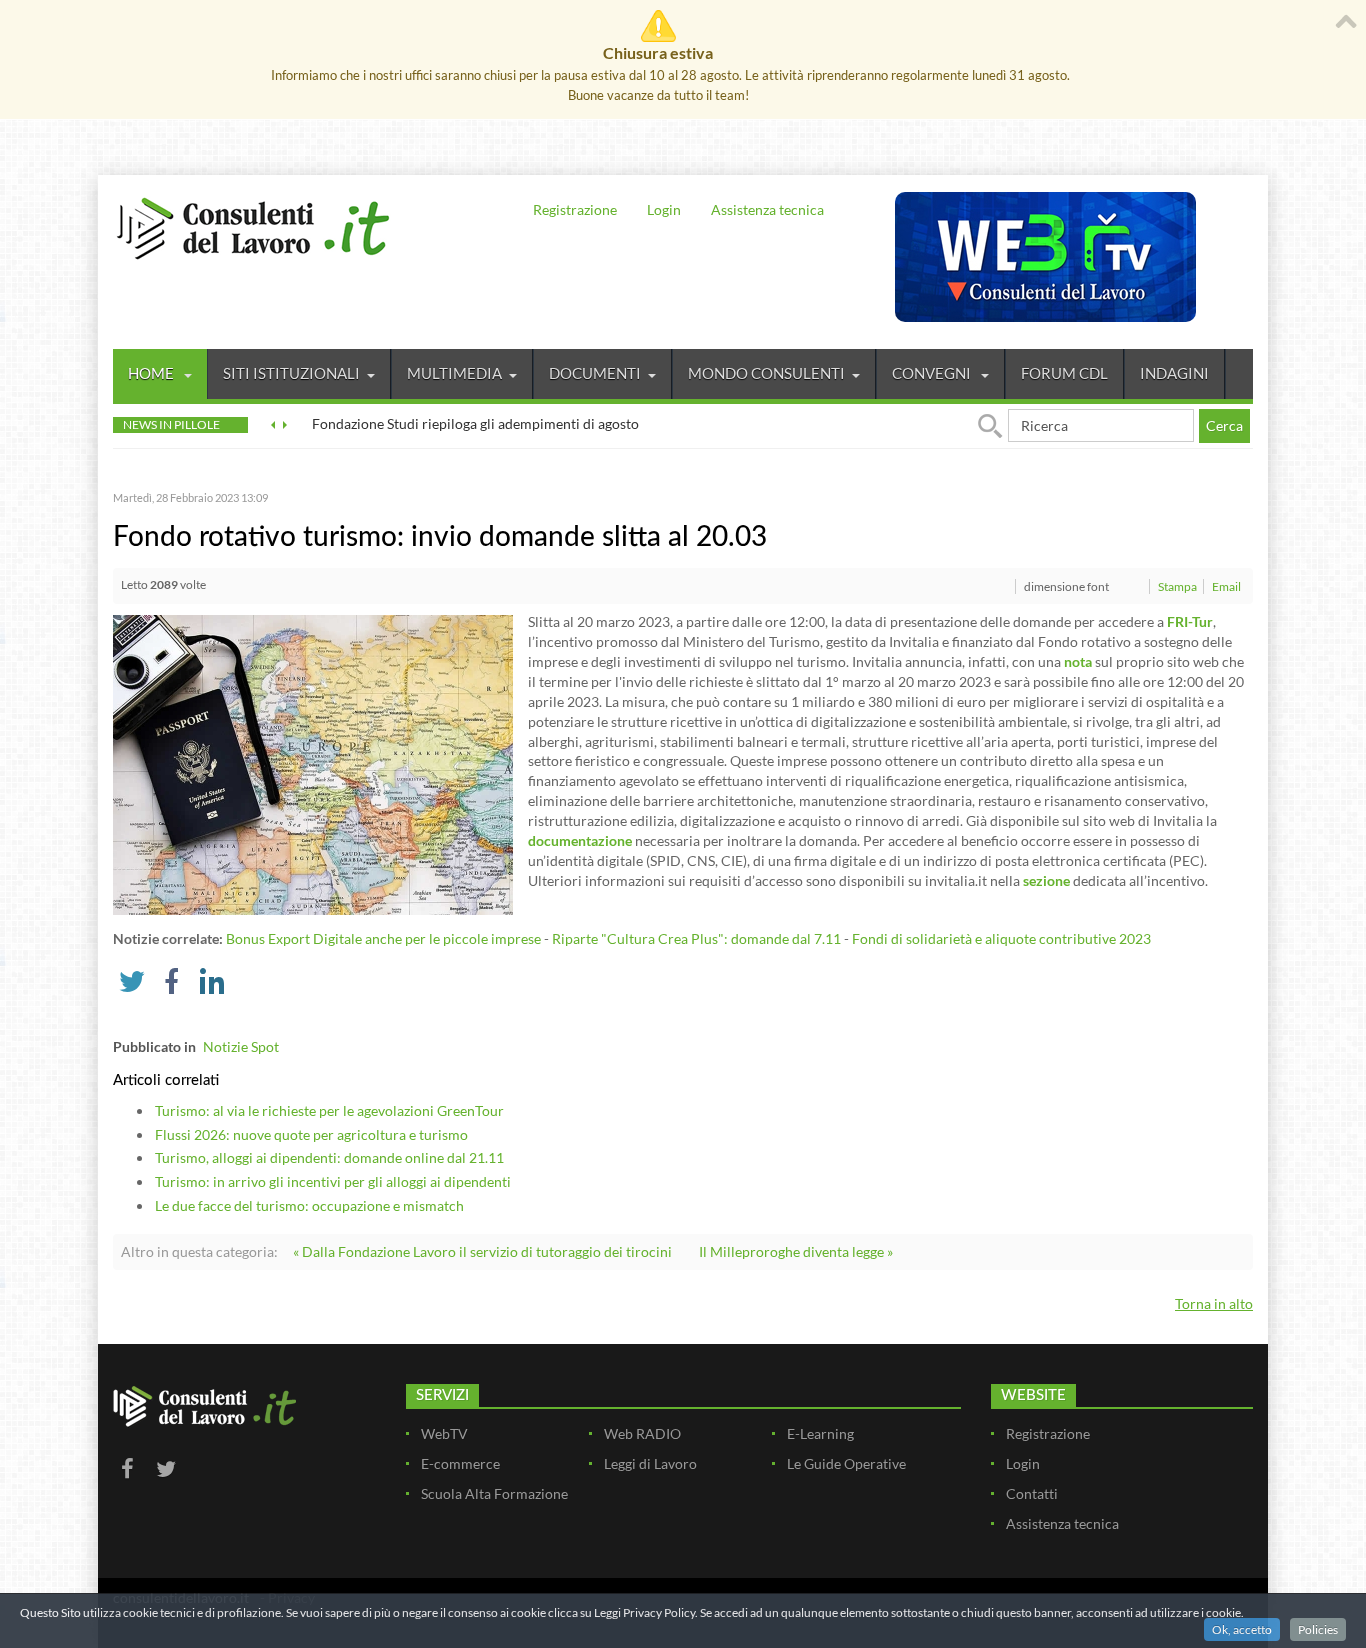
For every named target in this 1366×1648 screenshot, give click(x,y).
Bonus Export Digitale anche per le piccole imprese (383, 938)
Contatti (1032, 1493)
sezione (1046, 880)
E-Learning (820, 1433)
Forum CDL (1064, 373)
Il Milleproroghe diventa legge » (796, 1251)
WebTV (444, 1433)
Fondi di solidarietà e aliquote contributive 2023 (1001, 938)
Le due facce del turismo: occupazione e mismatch (309, 1205)
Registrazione (575, 209)
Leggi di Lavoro (650, 1463)
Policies (1318, 1629)
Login (664, 209)
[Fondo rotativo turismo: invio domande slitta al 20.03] (313, 763)
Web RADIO (642, 1433)
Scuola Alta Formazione (494, 1493)
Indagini (1174, 373)
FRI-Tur (1190, 621)
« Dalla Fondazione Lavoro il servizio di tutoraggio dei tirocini (482, 1251)
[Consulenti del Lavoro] (253, 226)
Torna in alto (1214, 1303)
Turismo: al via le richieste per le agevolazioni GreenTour (329, 1110)
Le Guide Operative (846, 1463)
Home (152, 373)
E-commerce (460, 1463)
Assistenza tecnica (767, 209)
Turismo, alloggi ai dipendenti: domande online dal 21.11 (329, 1157)
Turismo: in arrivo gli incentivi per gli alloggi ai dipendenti (333, 1181)
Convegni (933, 373)
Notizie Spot (241, 1046)
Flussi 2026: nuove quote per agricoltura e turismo (311, 1134)
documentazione (580, 840)
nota (1078, 661)
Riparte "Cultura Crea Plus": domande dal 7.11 (696, 938)
